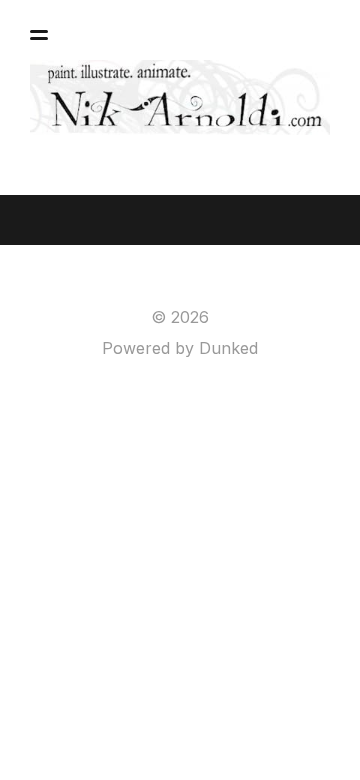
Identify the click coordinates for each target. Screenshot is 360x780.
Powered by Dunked (180, 348)
